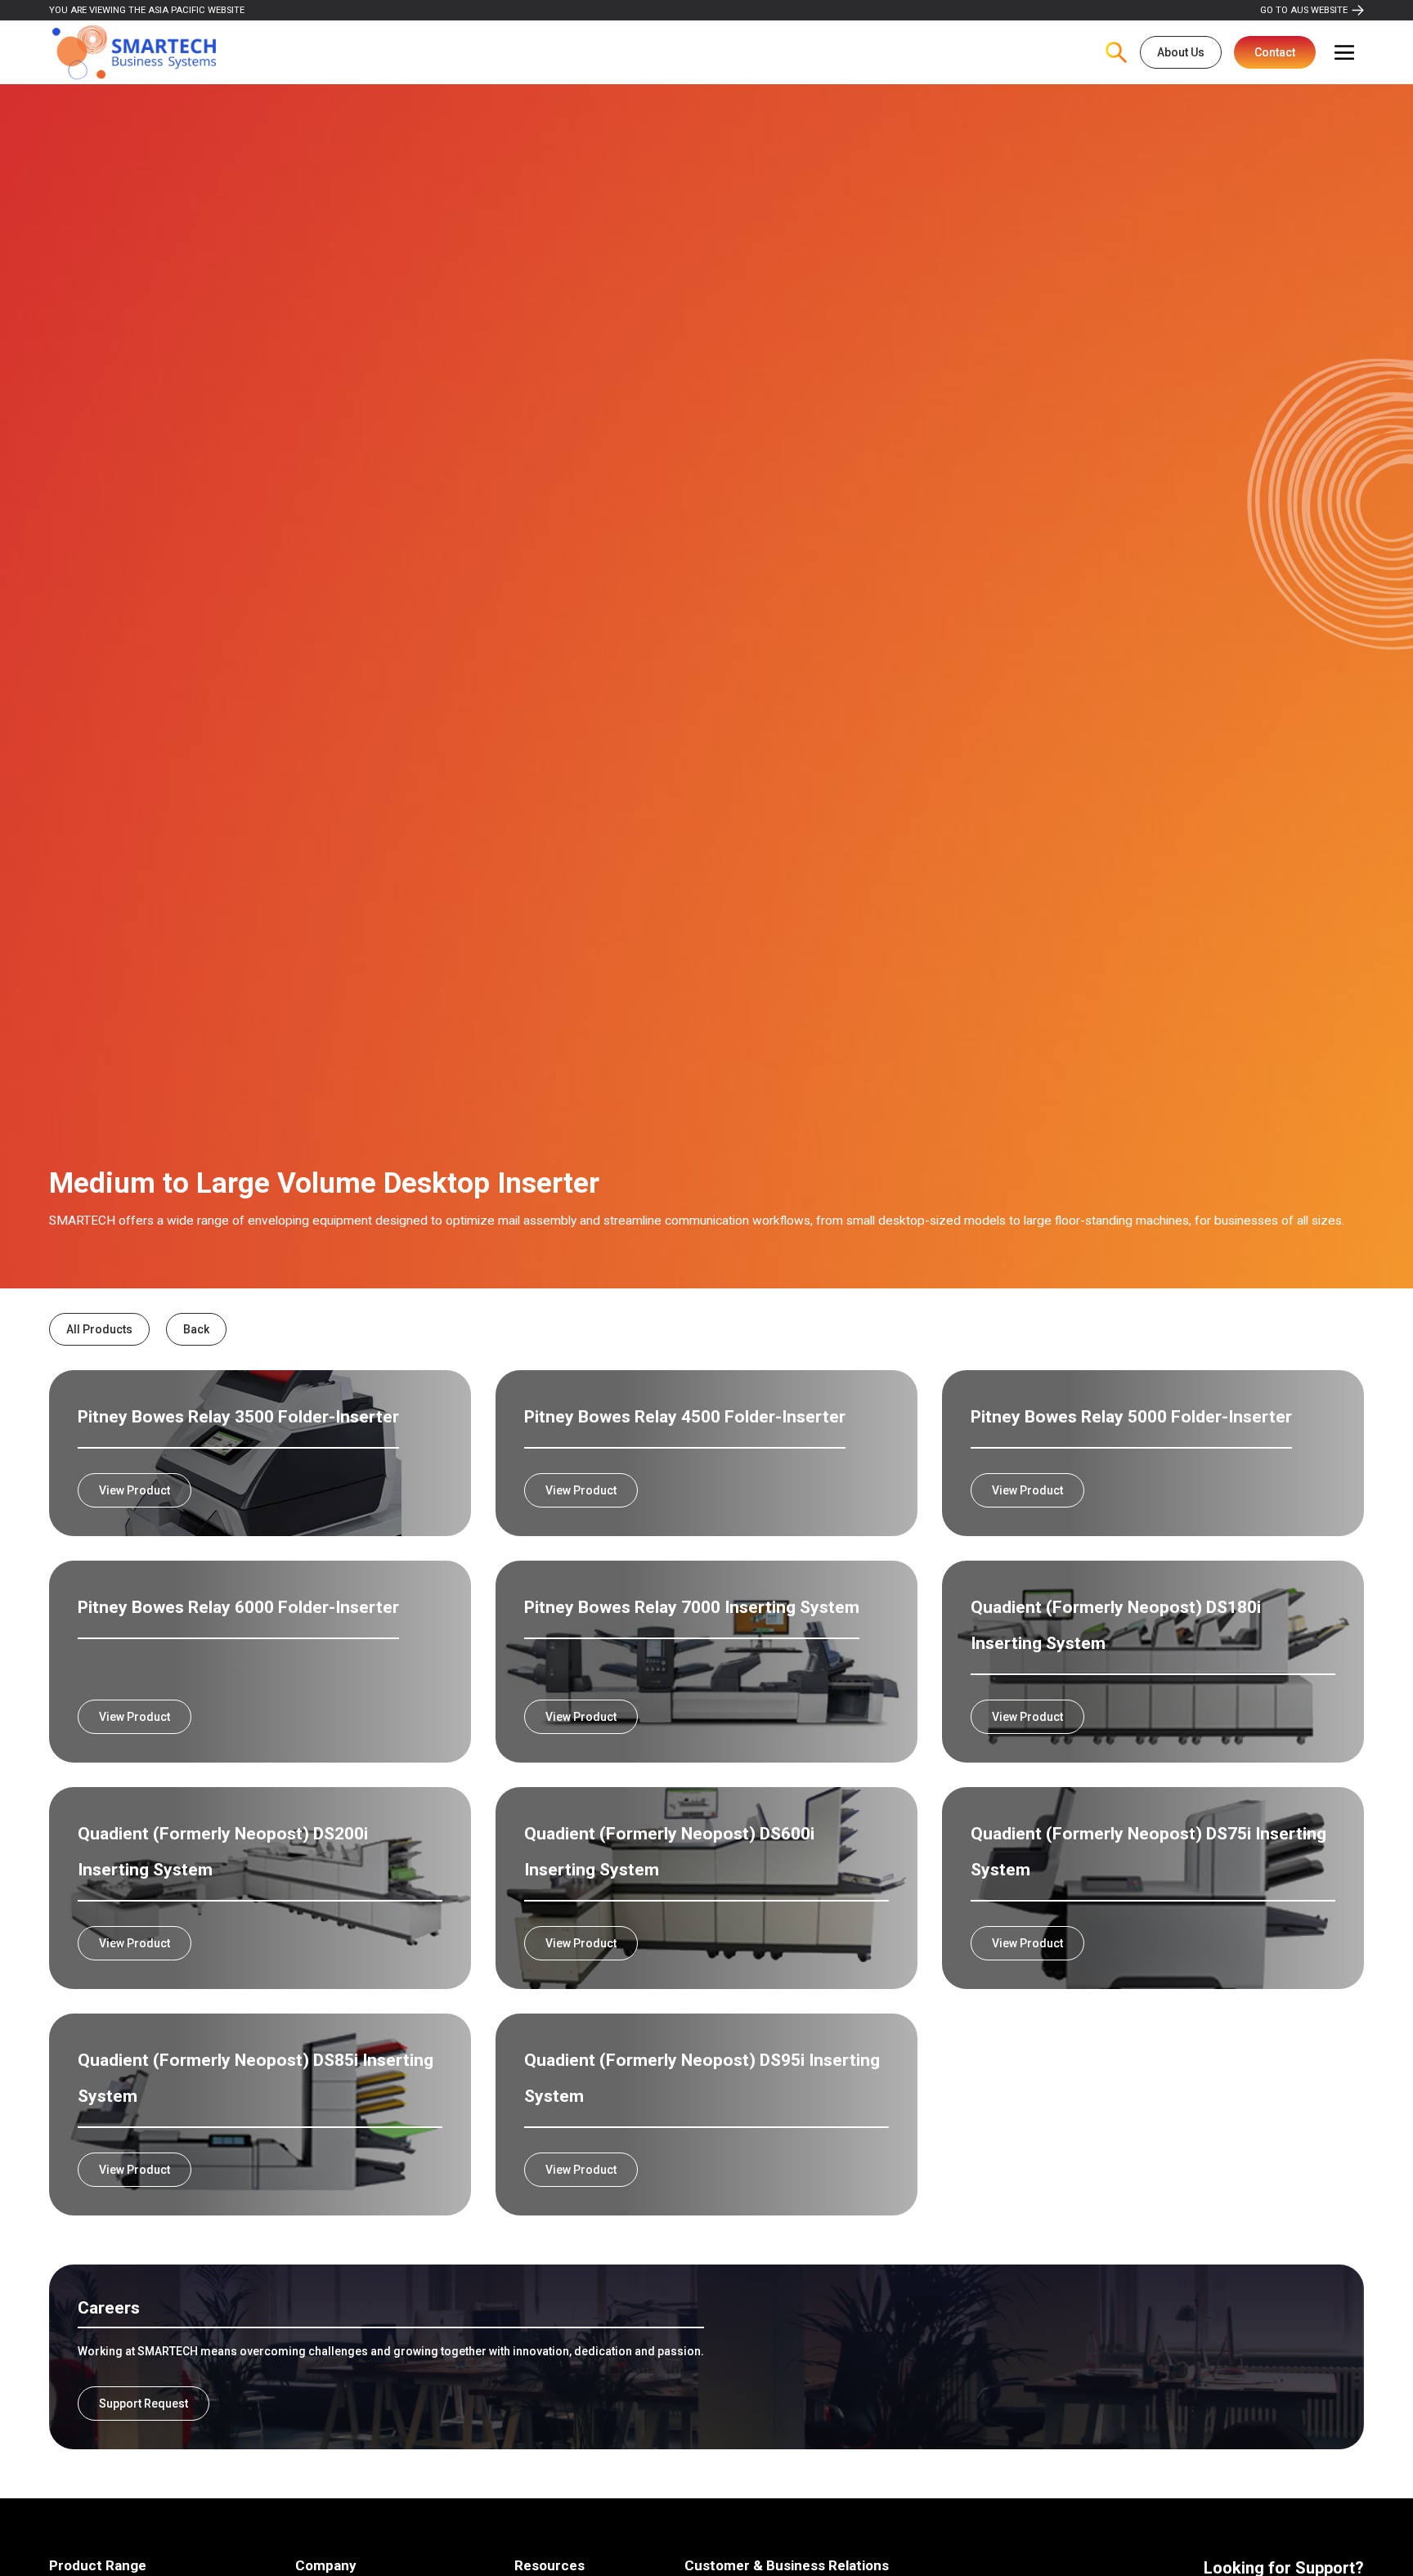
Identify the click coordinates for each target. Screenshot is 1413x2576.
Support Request (144, 2404)
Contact (1275, 52)
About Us (1181, 52)
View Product (135, 1490)
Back (196, 1329)
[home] (134, 53)
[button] (1344, 52)
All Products (99, 1329)
